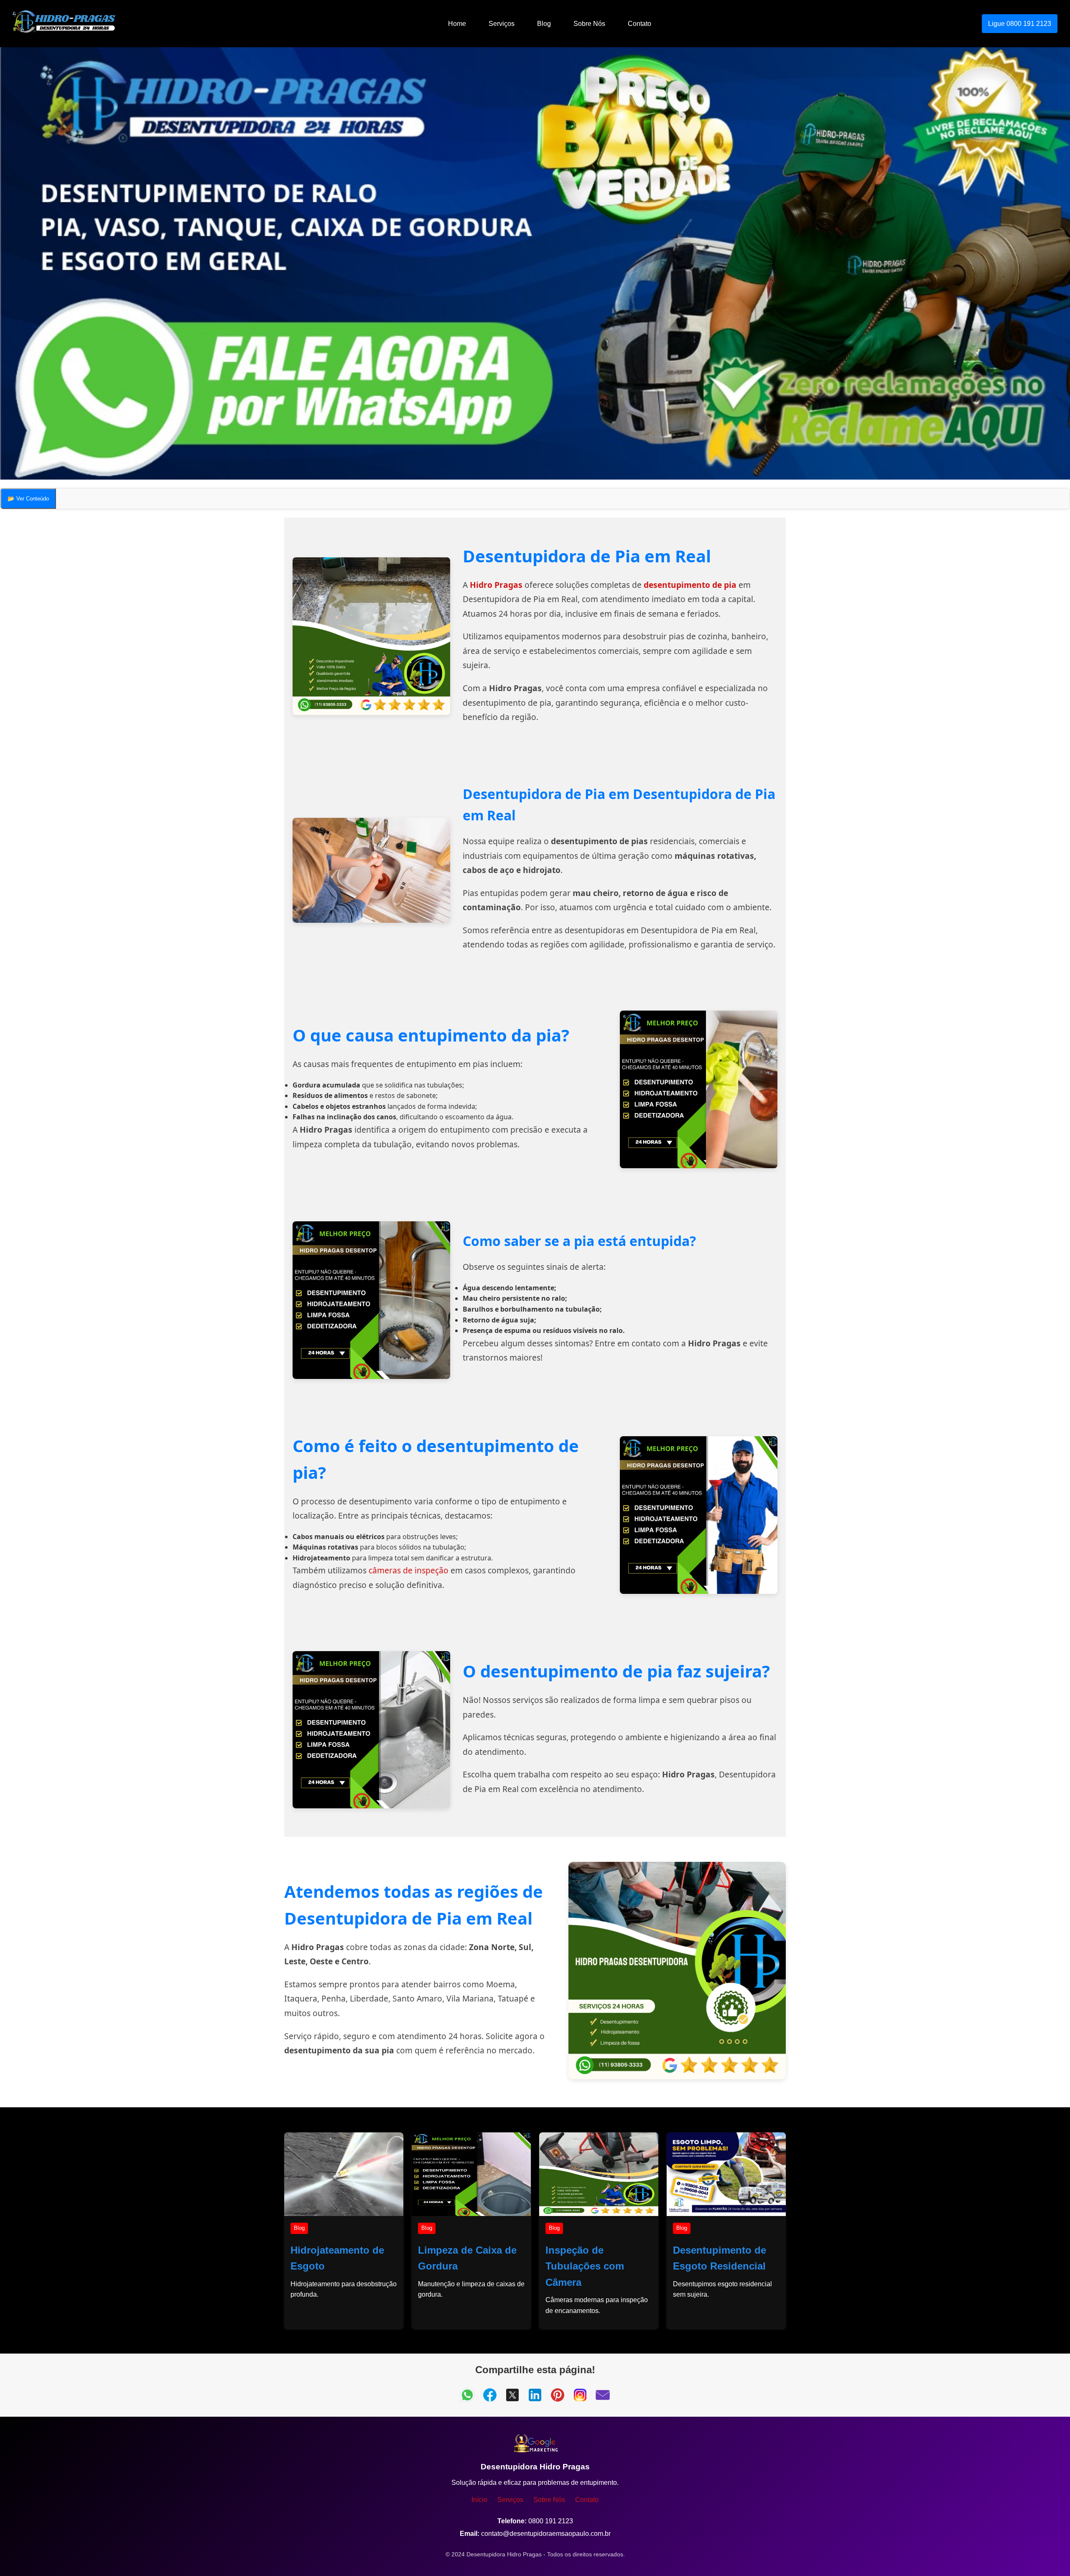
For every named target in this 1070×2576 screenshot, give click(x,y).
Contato (639, 24)
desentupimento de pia (690, 585)
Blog (544, 24)
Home (457, 24)
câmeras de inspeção (409, 1570)
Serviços (502, 24)
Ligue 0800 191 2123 (1020, 24)
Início (479, 2500)
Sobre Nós (589, 24)
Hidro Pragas (496, 585)
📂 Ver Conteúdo (28, 499)
